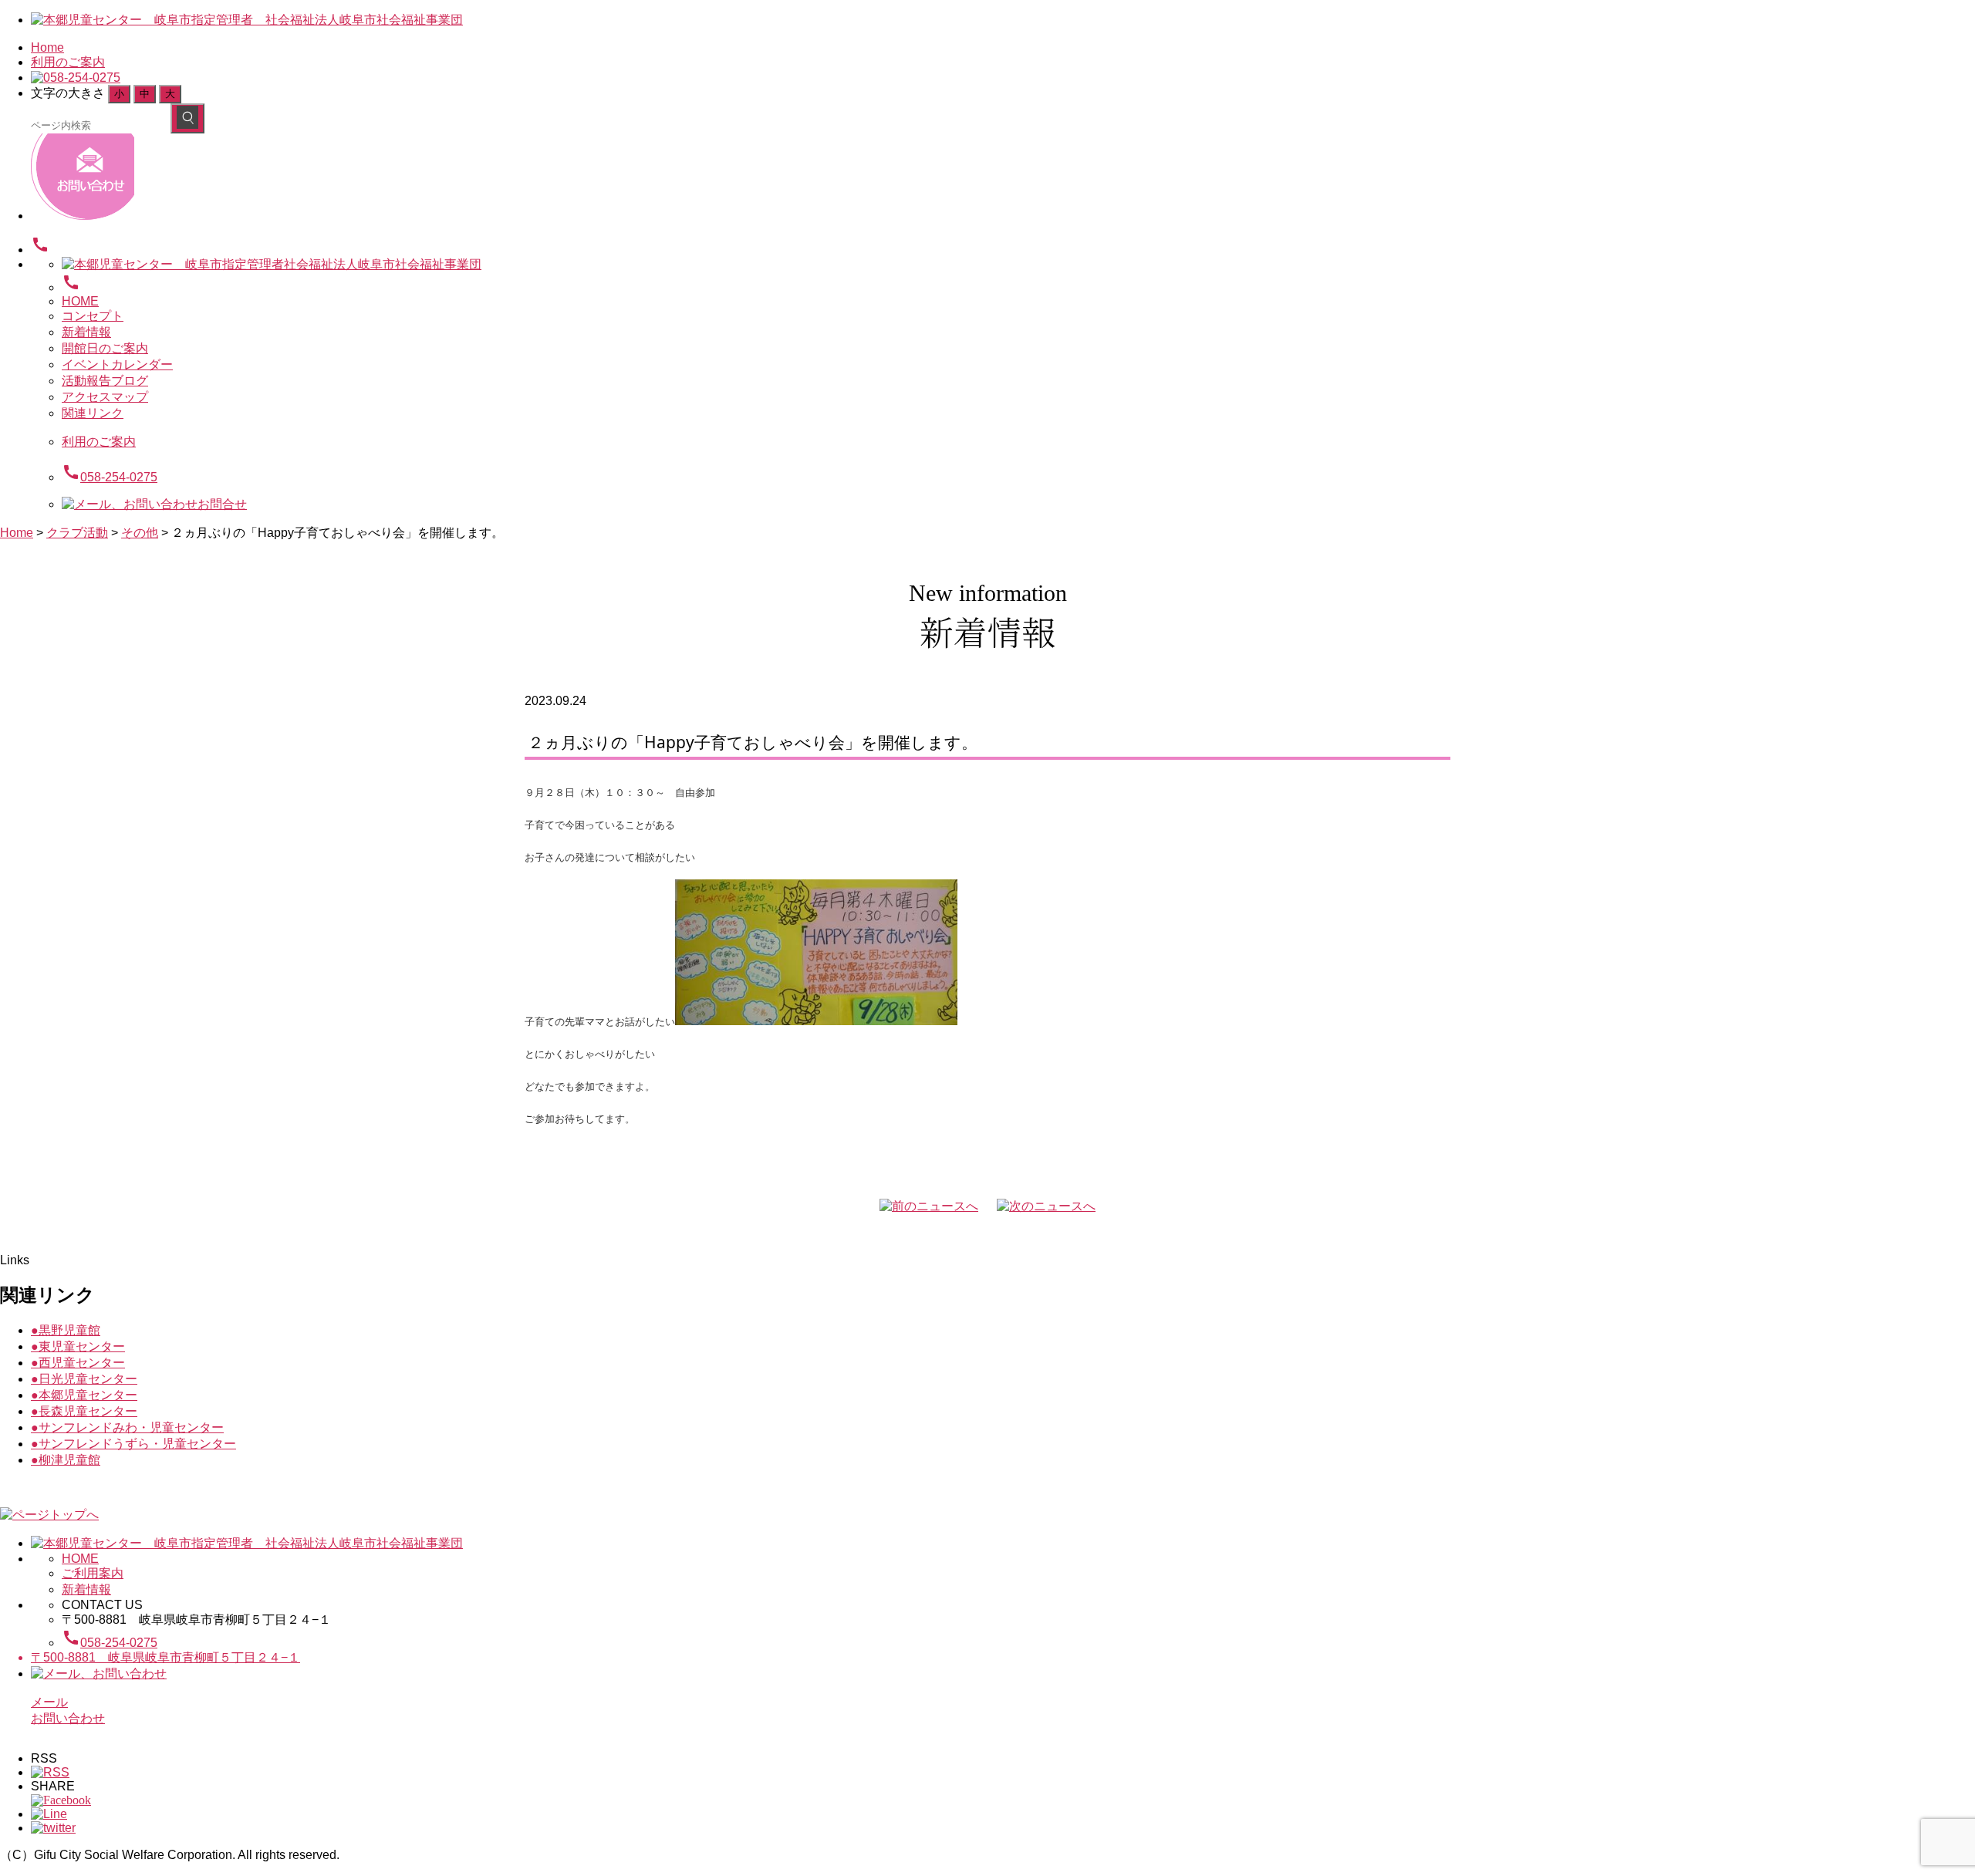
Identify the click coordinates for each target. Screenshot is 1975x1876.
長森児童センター (84, 1411)
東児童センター (78, 1346)
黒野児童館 (66, 1330)
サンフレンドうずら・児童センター (133, 1444)
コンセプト (93, 316)
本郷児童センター (84, 1395)
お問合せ (222, 504)
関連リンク (93, 413)
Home (47, 47)
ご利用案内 (93, 1573)
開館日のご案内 (105, 348)
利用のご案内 (68, 62)
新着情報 (86, 332)
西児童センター (78, 1363)
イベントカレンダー (117, 364)
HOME (80, 301)
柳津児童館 (66, 1460)
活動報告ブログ (105, 381)
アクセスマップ (105, 397)
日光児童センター (84, 1379)
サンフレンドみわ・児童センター (127, 1427)
